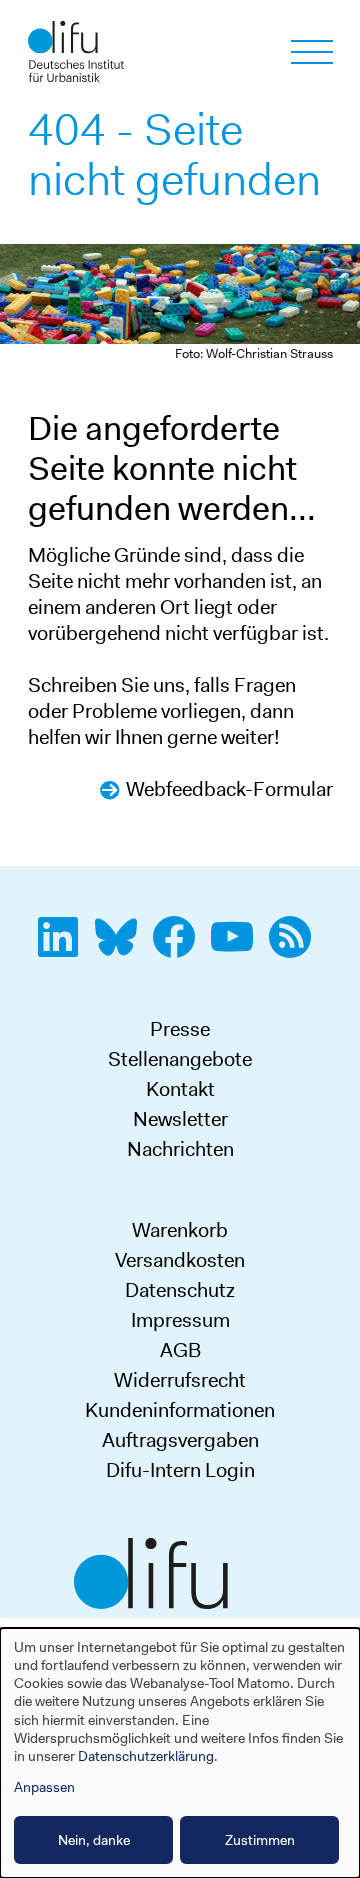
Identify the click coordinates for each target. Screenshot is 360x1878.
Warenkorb (180, 1230)
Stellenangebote (180, 1059)
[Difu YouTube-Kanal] (238, 948)
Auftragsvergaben (180, 1440)
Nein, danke (94, 1840)
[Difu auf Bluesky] (122, 948)
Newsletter (180, 1119)
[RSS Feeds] (296, 948)
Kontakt (180, 1089)
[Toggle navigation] (312, 52)
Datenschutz (180, 1290)
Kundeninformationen (180, 1410)
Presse (180, 1029)
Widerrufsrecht (180, 1380)
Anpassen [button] (44, 1787)
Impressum (180, 1320)
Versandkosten (180, 1260)
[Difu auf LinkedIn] (64, 948)
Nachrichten (180, 1149)
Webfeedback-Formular (229, 789)
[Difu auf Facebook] (180, 948)
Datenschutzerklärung (146, 1756)
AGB (180, 1350)
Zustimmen (260, 1840)
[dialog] (180, 1753)
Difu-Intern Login (180, 1470)
